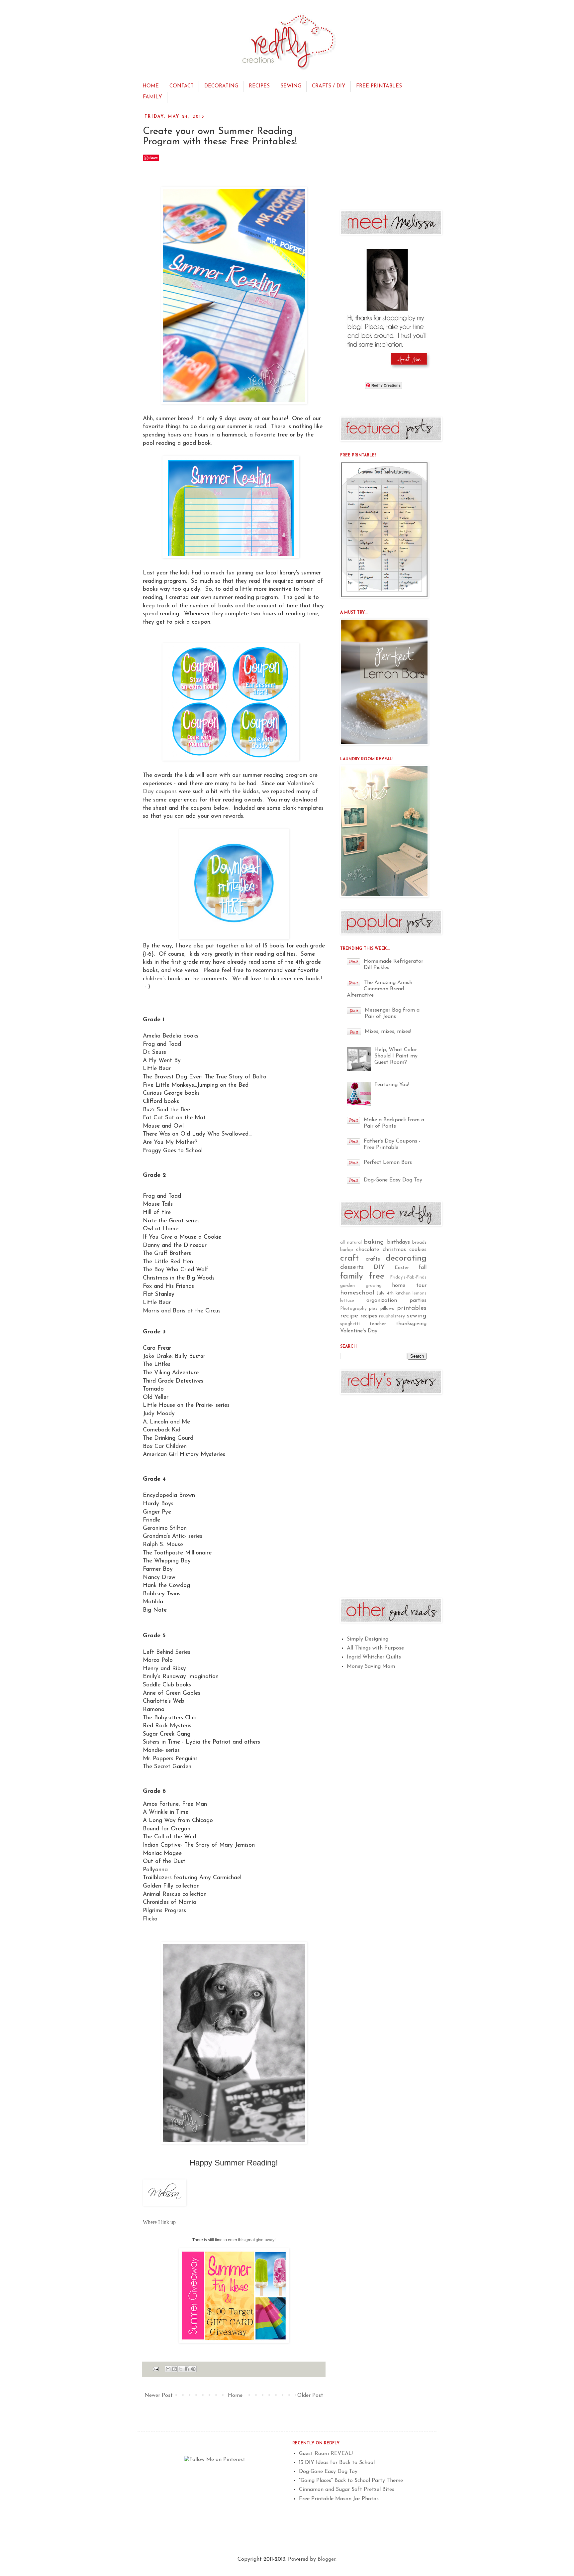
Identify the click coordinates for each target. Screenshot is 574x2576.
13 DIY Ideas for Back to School (337, 2463)
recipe (349, 1316)
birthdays (398, 1242)
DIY (379, 1267)
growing (374, 1286)
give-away (265, 2240)
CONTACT (182, 86)
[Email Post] (155, 2369)
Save (154, 158)
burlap (347, 1250)
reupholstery (392, 1316)
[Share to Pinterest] (193, 2369)
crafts (373, 1259)
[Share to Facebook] (187, 2369)
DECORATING (221, 86)
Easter (402, 1268)
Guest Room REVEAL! (326, 2454)
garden (347, 1286)
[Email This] (168, 2369)
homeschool (357, 1293)
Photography (353, 1309)
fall (423, 1268)
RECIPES (259, 86)
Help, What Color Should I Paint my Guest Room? (396, 1056)
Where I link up (159, 2222)
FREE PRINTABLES (379, 86)
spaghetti (350, 1324)
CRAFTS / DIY (329, 86)
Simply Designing (368, 1639)
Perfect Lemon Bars (388, 1163)
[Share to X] (181, 2369)
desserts (352, 1267)
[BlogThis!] (174, 2369)
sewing (417, 1316)
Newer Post (159, 2395)
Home (235, 2395)
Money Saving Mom (371, 1666)
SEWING (291, 86)
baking (374, 1242)
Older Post (310, 2395)
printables (412, 1308)
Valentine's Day (359, 1331)
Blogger (327, 2559)
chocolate (368, 1250)
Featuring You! (392, 1085)
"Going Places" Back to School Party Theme (351, 2481)
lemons (420, 1293)
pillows (387, 1309)
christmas (394, 1250)
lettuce (347, 1301)
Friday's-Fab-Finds (408, 1277)
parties (418, 1300)
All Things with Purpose (375, 1648)
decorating (406, 1258)
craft (349, 1258)
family (352, 1276)
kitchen (403, 1293)
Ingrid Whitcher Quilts (374, 1657)
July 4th (385, 1293)
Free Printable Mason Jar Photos (339, 2499)
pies (373, 1309)
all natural (351, 1242)
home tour (409, 1286)
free (377, 1276)
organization (382, 1300)
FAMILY (152, 97)
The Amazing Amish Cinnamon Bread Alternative (380, 989)
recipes (369, 1316)
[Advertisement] (390, 156)
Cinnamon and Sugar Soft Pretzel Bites (347, 2490)
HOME (151, 86)
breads (419, 1242)
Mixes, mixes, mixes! (388, 1032)
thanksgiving (411, 1324)
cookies (418, 1250)
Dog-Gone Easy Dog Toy (393, 1180)
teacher (378, 1324)
